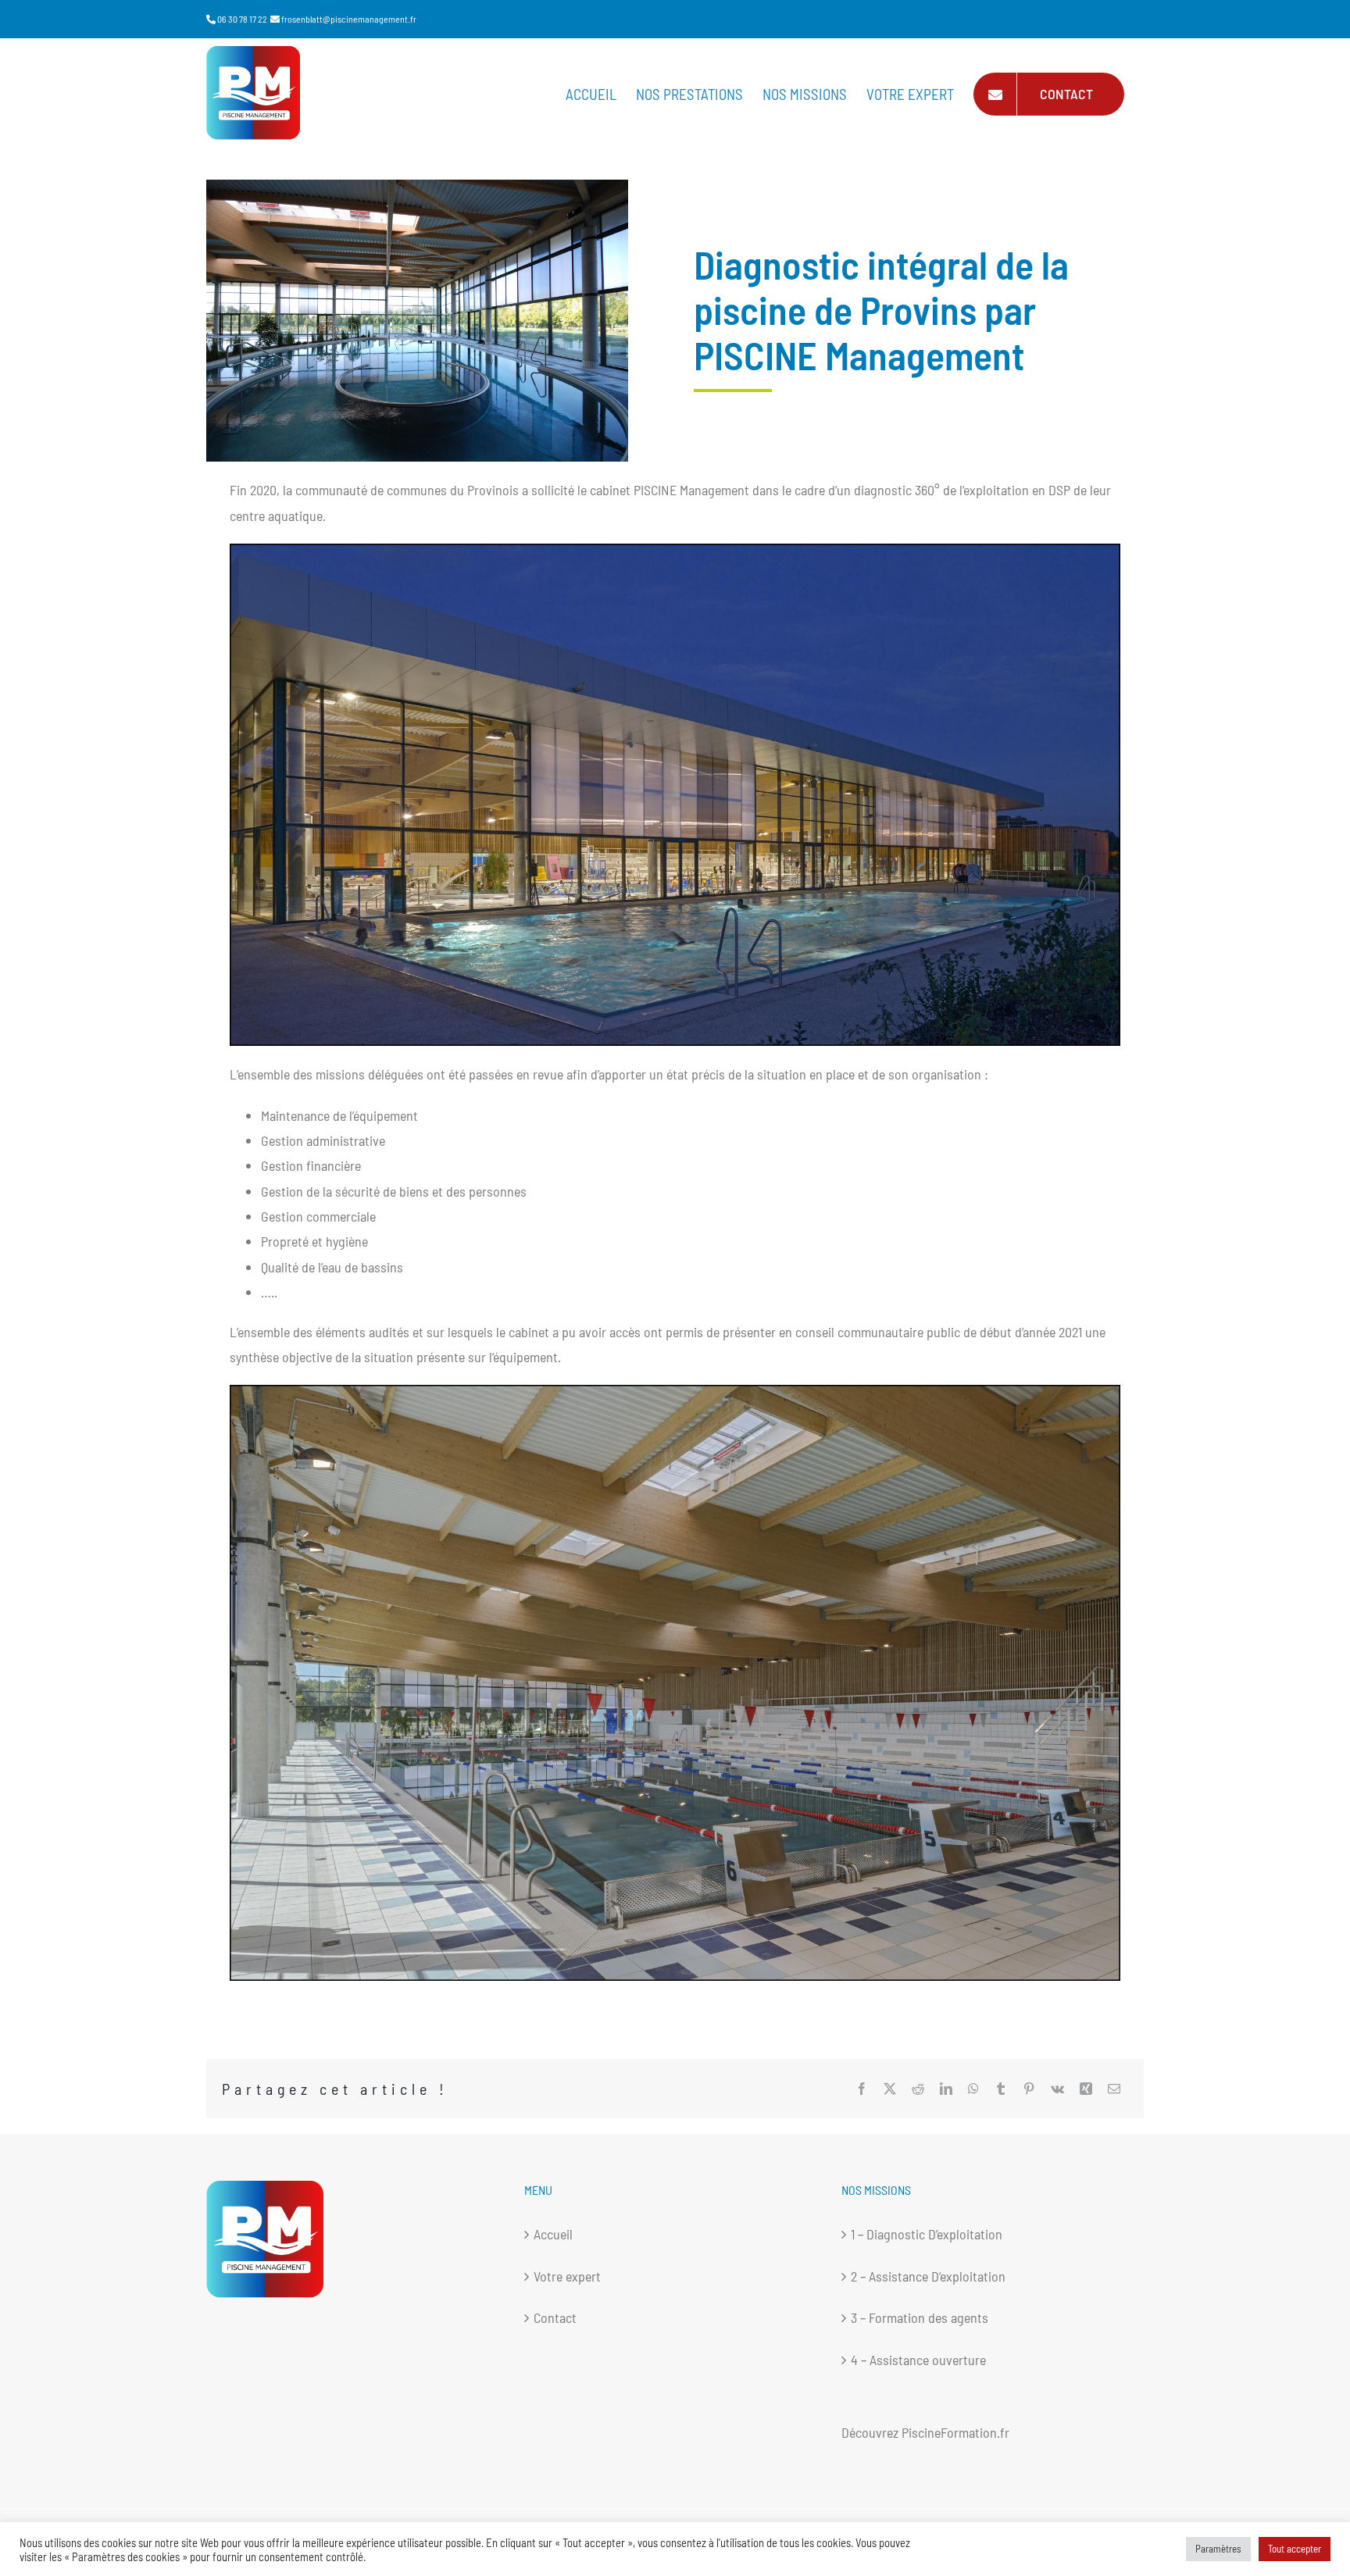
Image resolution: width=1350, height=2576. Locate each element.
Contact (555, 2317)
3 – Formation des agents (920, 2317)
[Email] (1114, 2089)
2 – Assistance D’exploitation (928, 2276)
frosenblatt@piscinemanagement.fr (349, 19)
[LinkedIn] (946, 2089)
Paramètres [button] (1218, 2549)
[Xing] (1086, 2089)
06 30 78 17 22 (242, 19)
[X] (890, 2089)
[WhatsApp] (973, 2089)
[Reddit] (918, 2089)
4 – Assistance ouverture (918, 2360)
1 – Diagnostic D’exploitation (927, 2234)
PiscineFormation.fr (955, 2432)
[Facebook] (862, 2089)
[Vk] (1057, 2089)
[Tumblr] (1001, 2089)
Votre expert (567, 2276)
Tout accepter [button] (1295, 2549)
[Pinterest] (1029, 2089)
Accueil (553, 2234)
